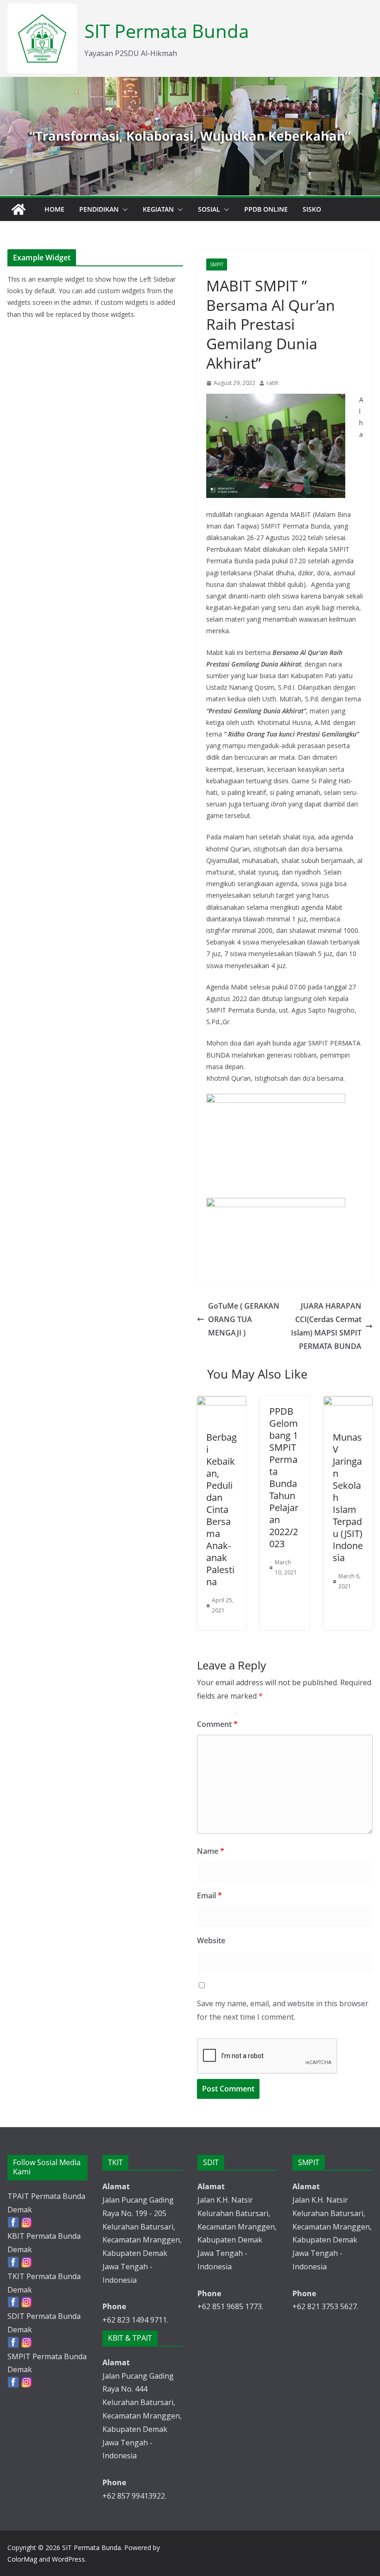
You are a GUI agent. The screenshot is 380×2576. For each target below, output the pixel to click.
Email (209, 1896)
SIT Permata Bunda (167, 31)
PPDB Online (266, 209)
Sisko (312, 209)
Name (211, 1851)
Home (54, 209)
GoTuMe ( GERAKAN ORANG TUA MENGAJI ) (244, 1319)
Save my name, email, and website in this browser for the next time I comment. (283, 2010)
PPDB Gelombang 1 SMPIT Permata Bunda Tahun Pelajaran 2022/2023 (284, 1477)
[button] (123, 209)
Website (211, 1940)
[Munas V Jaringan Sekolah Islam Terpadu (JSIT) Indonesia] (348, 1403)
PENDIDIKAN (99, 209)
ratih (272, 383)
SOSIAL (209, 209)
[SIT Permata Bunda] (19, 209)
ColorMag (22, 2559)
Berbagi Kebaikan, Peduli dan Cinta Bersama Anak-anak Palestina (222, 1509)
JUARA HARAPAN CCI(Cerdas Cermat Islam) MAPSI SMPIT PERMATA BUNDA (326, 1326)
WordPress (68, 2559)
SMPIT (217, 265)
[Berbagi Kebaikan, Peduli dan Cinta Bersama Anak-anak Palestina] (222, 1403)
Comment (217, 1724)
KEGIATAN (158, 209)
